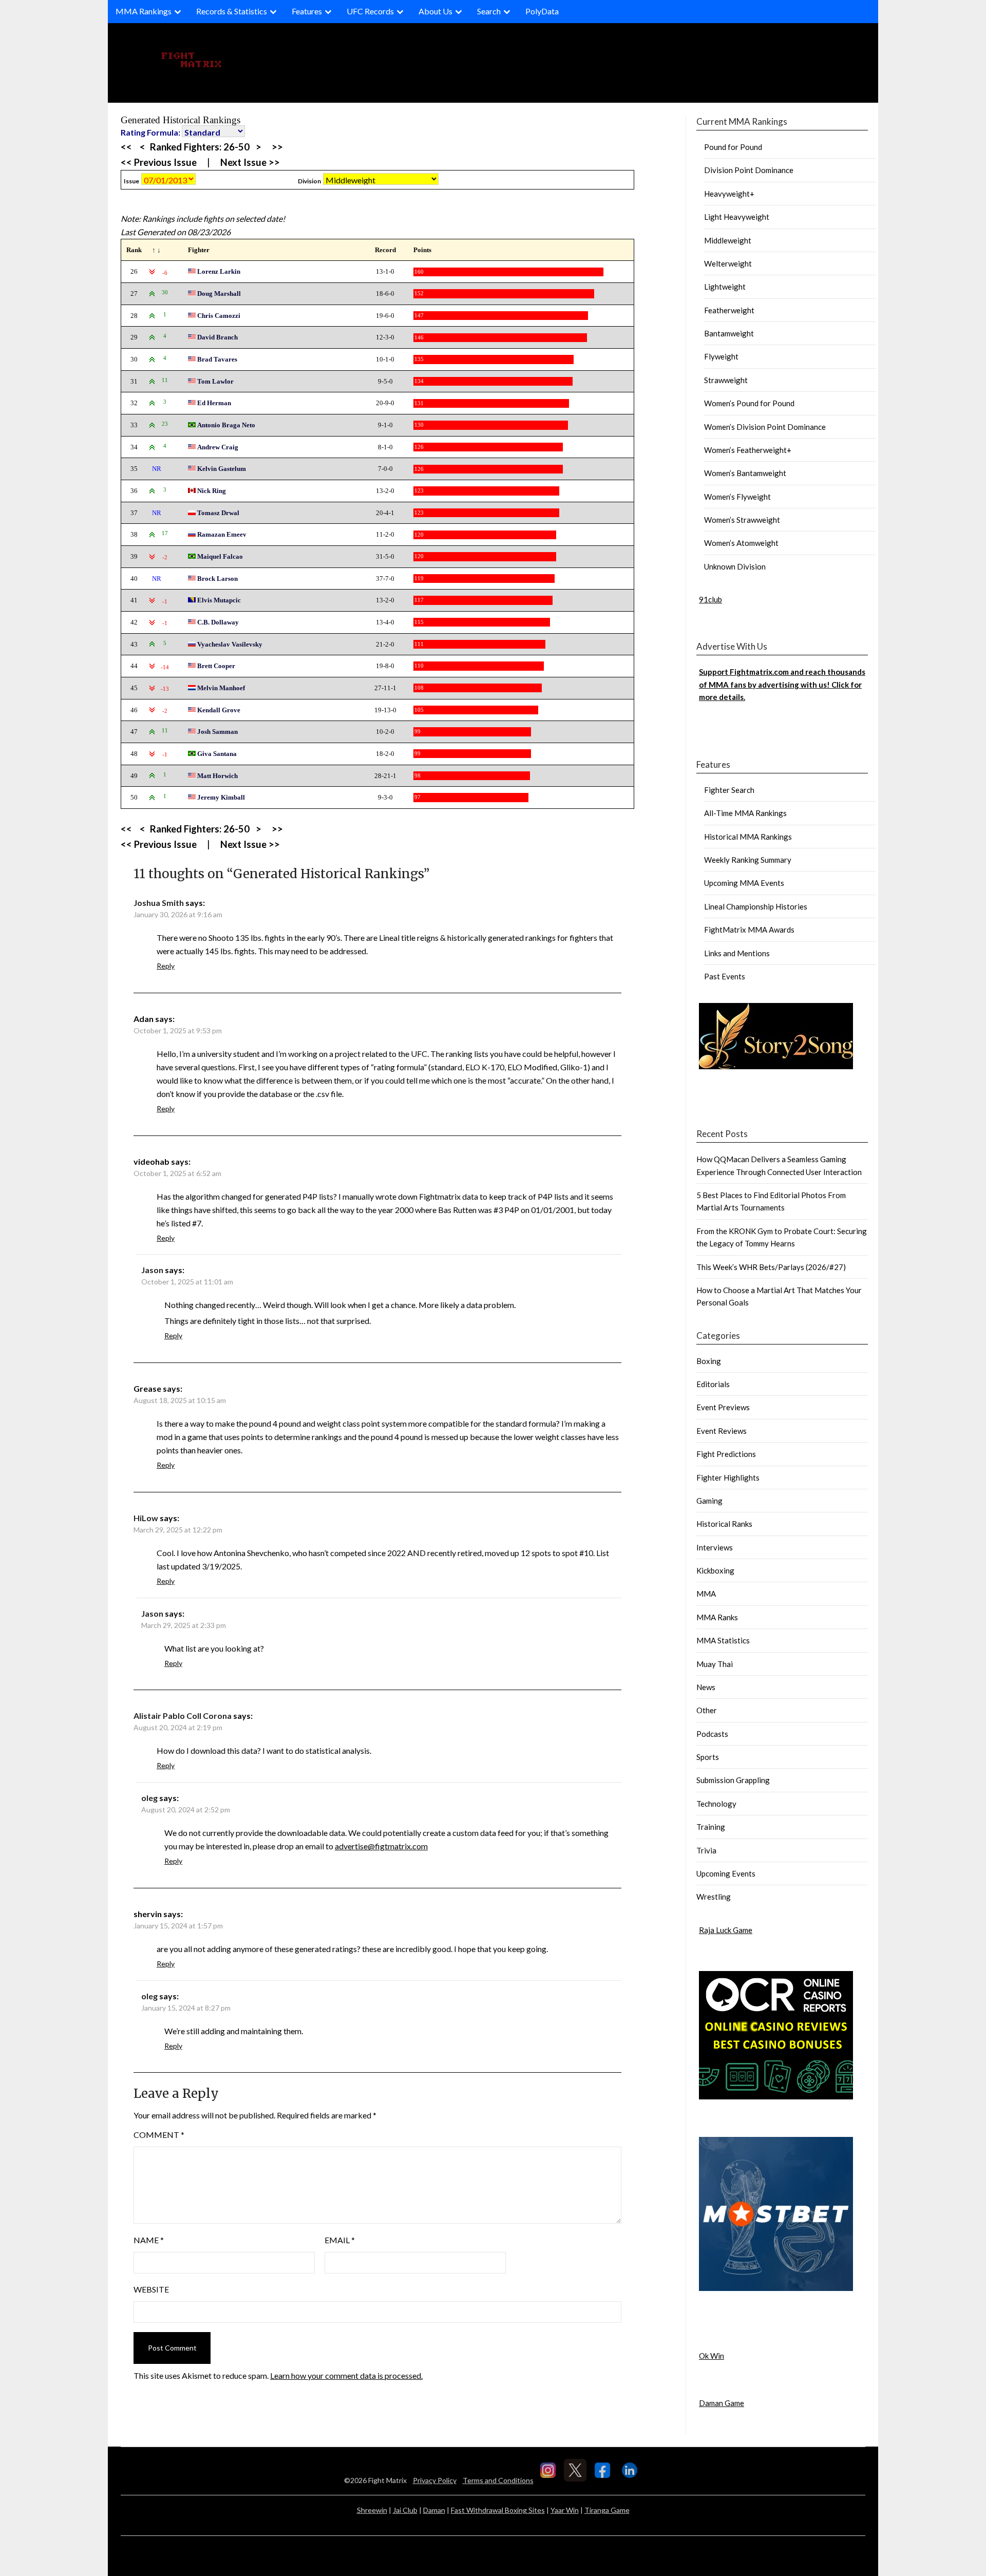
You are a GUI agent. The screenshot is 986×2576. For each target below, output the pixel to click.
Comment (159, 2135)
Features (307, 11)
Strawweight (726, 380)
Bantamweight (729, 333)
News (706, 1687)
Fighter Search (729, 790)
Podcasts (712, 1734)
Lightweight (725, 287)
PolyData (542, 11)
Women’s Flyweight (737, 497)
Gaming (709, 1501)
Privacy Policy (435, 2480)
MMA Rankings (144, 11)
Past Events (725, 976)
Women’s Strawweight (742, 520)
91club (710, 599)
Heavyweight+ (729, 194)
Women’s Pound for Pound (749, 403)
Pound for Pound (733, 147)
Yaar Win (565, 2510)
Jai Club (405, 2510)
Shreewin (372, 2510)
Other (707, 1710)
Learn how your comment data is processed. (346, 2375)
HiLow (146, 1518)
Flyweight (721, 356)
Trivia (706, 1850)
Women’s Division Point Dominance (765, 427)
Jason (152, 1270)
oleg (149, 1798)
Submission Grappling (733, 1780)
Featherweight (729, 310)
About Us (435, 11)
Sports (708, 1757)
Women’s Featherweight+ (748, 450)
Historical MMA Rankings (748, 837)
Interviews (715, 1547)
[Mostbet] (776, 2288)
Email (340, 2240)
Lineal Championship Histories (756, 906)
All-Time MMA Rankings (745, 813)
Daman (434, 2510)
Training (711, 1827)
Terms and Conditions (498, 2480)
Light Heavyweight (737, 217)
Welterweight (728, 263)
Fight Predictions (726, 1454)
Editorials (713, 1384)
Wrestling (714, 1897)
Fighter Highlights (728, 1478)
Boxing (709, 1361)
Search (489, 11)
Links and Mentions (737, 953)
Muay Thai (715, 1664)
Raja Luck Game (726, 1930)
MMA (706, 1594)
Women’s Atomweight (741, 543)
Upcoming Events (726, 1873)
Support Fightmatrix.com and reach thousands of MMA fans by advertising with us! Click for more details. (782, 684)
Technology (716, 1804)
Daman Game (722, 2403)
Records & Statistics (232, 11)
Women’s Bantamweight (745, 473)
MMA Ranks (717, 1617)
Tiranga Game (607, 2510)
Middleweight (728, 240)
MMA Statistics (723, 1640)
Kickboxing (715, 1570)
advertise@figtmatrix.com (381, 1846)
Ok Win (712, 2356)
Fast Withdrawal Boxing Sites (498, 2510)
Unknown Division (735, 566)
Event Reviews (722, 1431)
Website (151, 2289)
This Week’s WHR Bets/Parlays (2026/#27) (771, 1267)
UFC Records (370, 11)
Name (149, 2240)
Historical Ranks (724, 1524)
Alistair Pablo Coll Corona (183, 1716)
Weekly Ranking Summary (748, 860)
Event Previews (723, 1407)
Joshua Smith (159, 903)
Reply (166, 966)
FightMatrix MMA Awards (749, 930)
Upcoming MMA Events (744, 883)
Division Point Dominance (749, 170)
